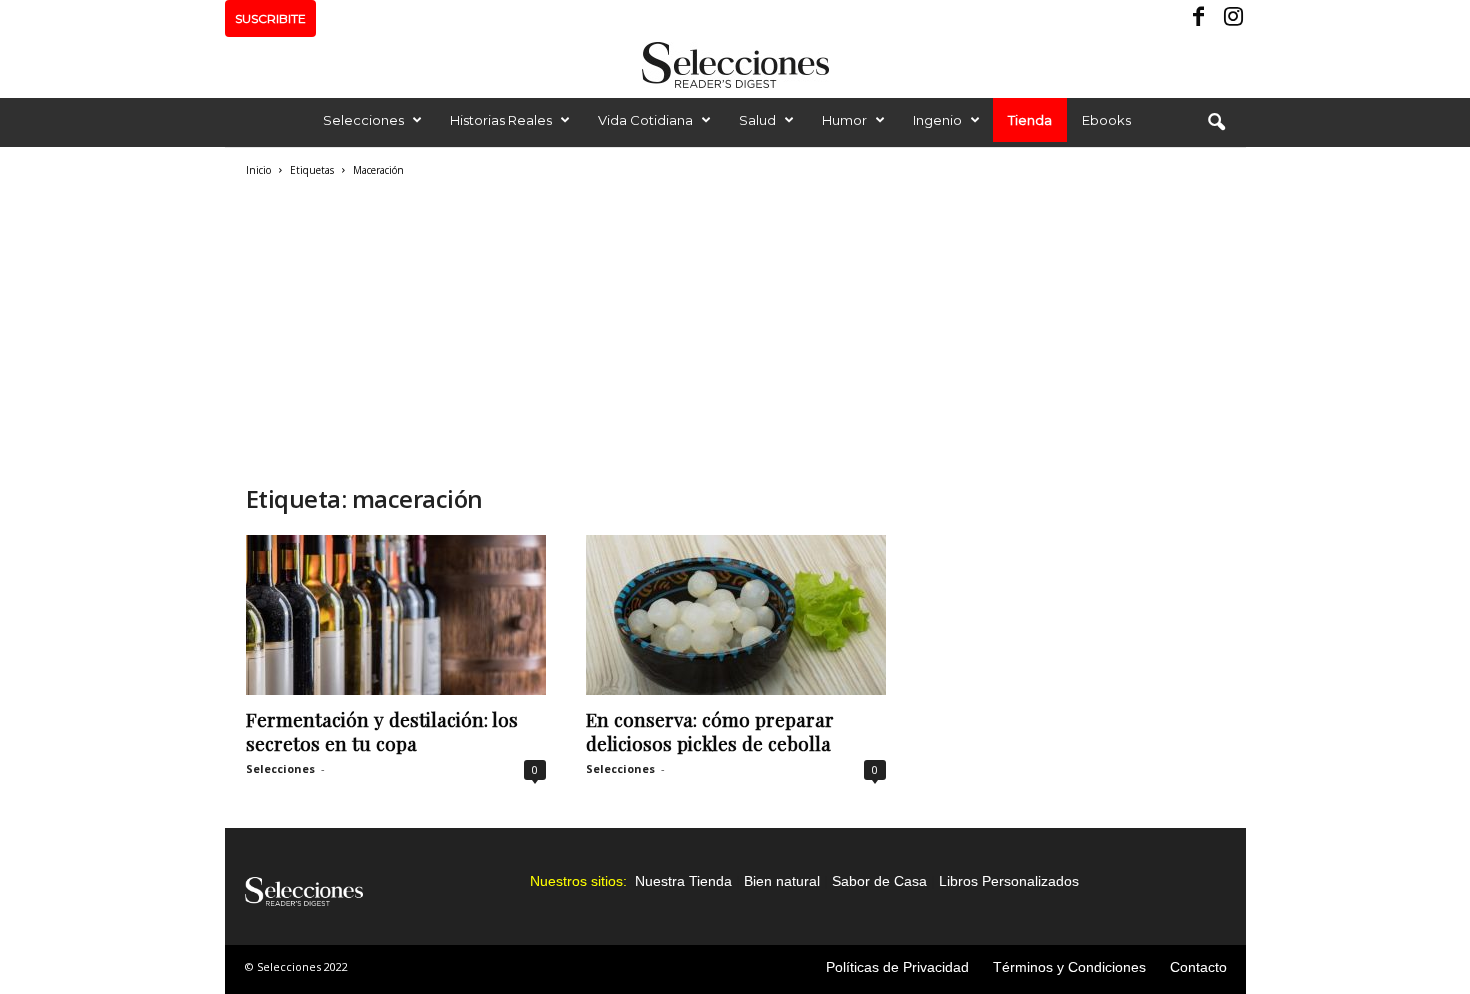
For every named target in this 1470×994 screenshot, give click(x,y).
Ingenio (937, 120)
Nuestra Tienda (683, 881)
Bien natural (782, 881)
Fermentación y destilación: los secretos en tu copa (382, 731)
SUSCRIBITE (270, 18)
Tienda (1030, 120)
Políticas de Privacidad (897, 967)
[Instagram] (1231, 18)
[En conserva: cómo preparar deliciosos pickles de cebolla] (736, 615)
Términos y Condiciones (1069, 967)
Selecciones (363, 120)
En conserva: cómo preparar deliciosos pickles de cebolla (710, 731)
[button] (1216, 123)
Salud (757, 120)
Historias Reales (501, 120)
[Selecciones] (735, 65)
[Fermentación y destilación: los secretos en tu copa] (396, 615)
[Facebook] (1200, 18)
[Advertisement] (566, 328)
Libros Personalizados (1009, 881)
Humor (844, 120)
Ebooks (1106, 120)
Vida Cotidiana (645, 120)
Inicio (258, 170)
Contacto (1198, 967)
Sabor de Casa (879, 881)
